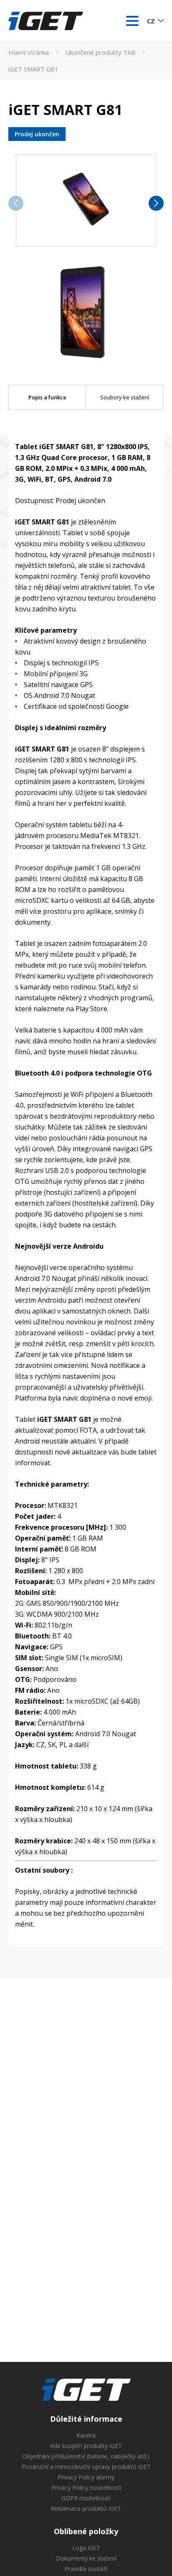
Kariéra (86, 2435)
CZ (151, 21)
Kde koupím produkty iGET (86, 2446)
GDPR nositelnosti (86, 2498)
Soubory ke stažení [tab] (125, 397)
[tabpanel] (86, 1187)
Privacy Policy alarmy (86, 2477)
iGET (86, 2390)
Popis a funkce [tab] (47, 397)
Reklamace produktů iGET (86, 2508)
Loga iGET (86, 2548)
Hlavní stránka (29, 52)
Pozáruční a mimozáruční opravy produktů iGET (86, 2467)
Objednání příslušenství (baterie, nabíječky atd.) (86, 2456)
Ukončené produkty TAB (100, 52)
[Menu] (132, 21)
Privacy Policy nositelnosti (86, 2488)
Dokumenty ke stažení (86, 2558)
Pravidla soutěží (86, 2569)
